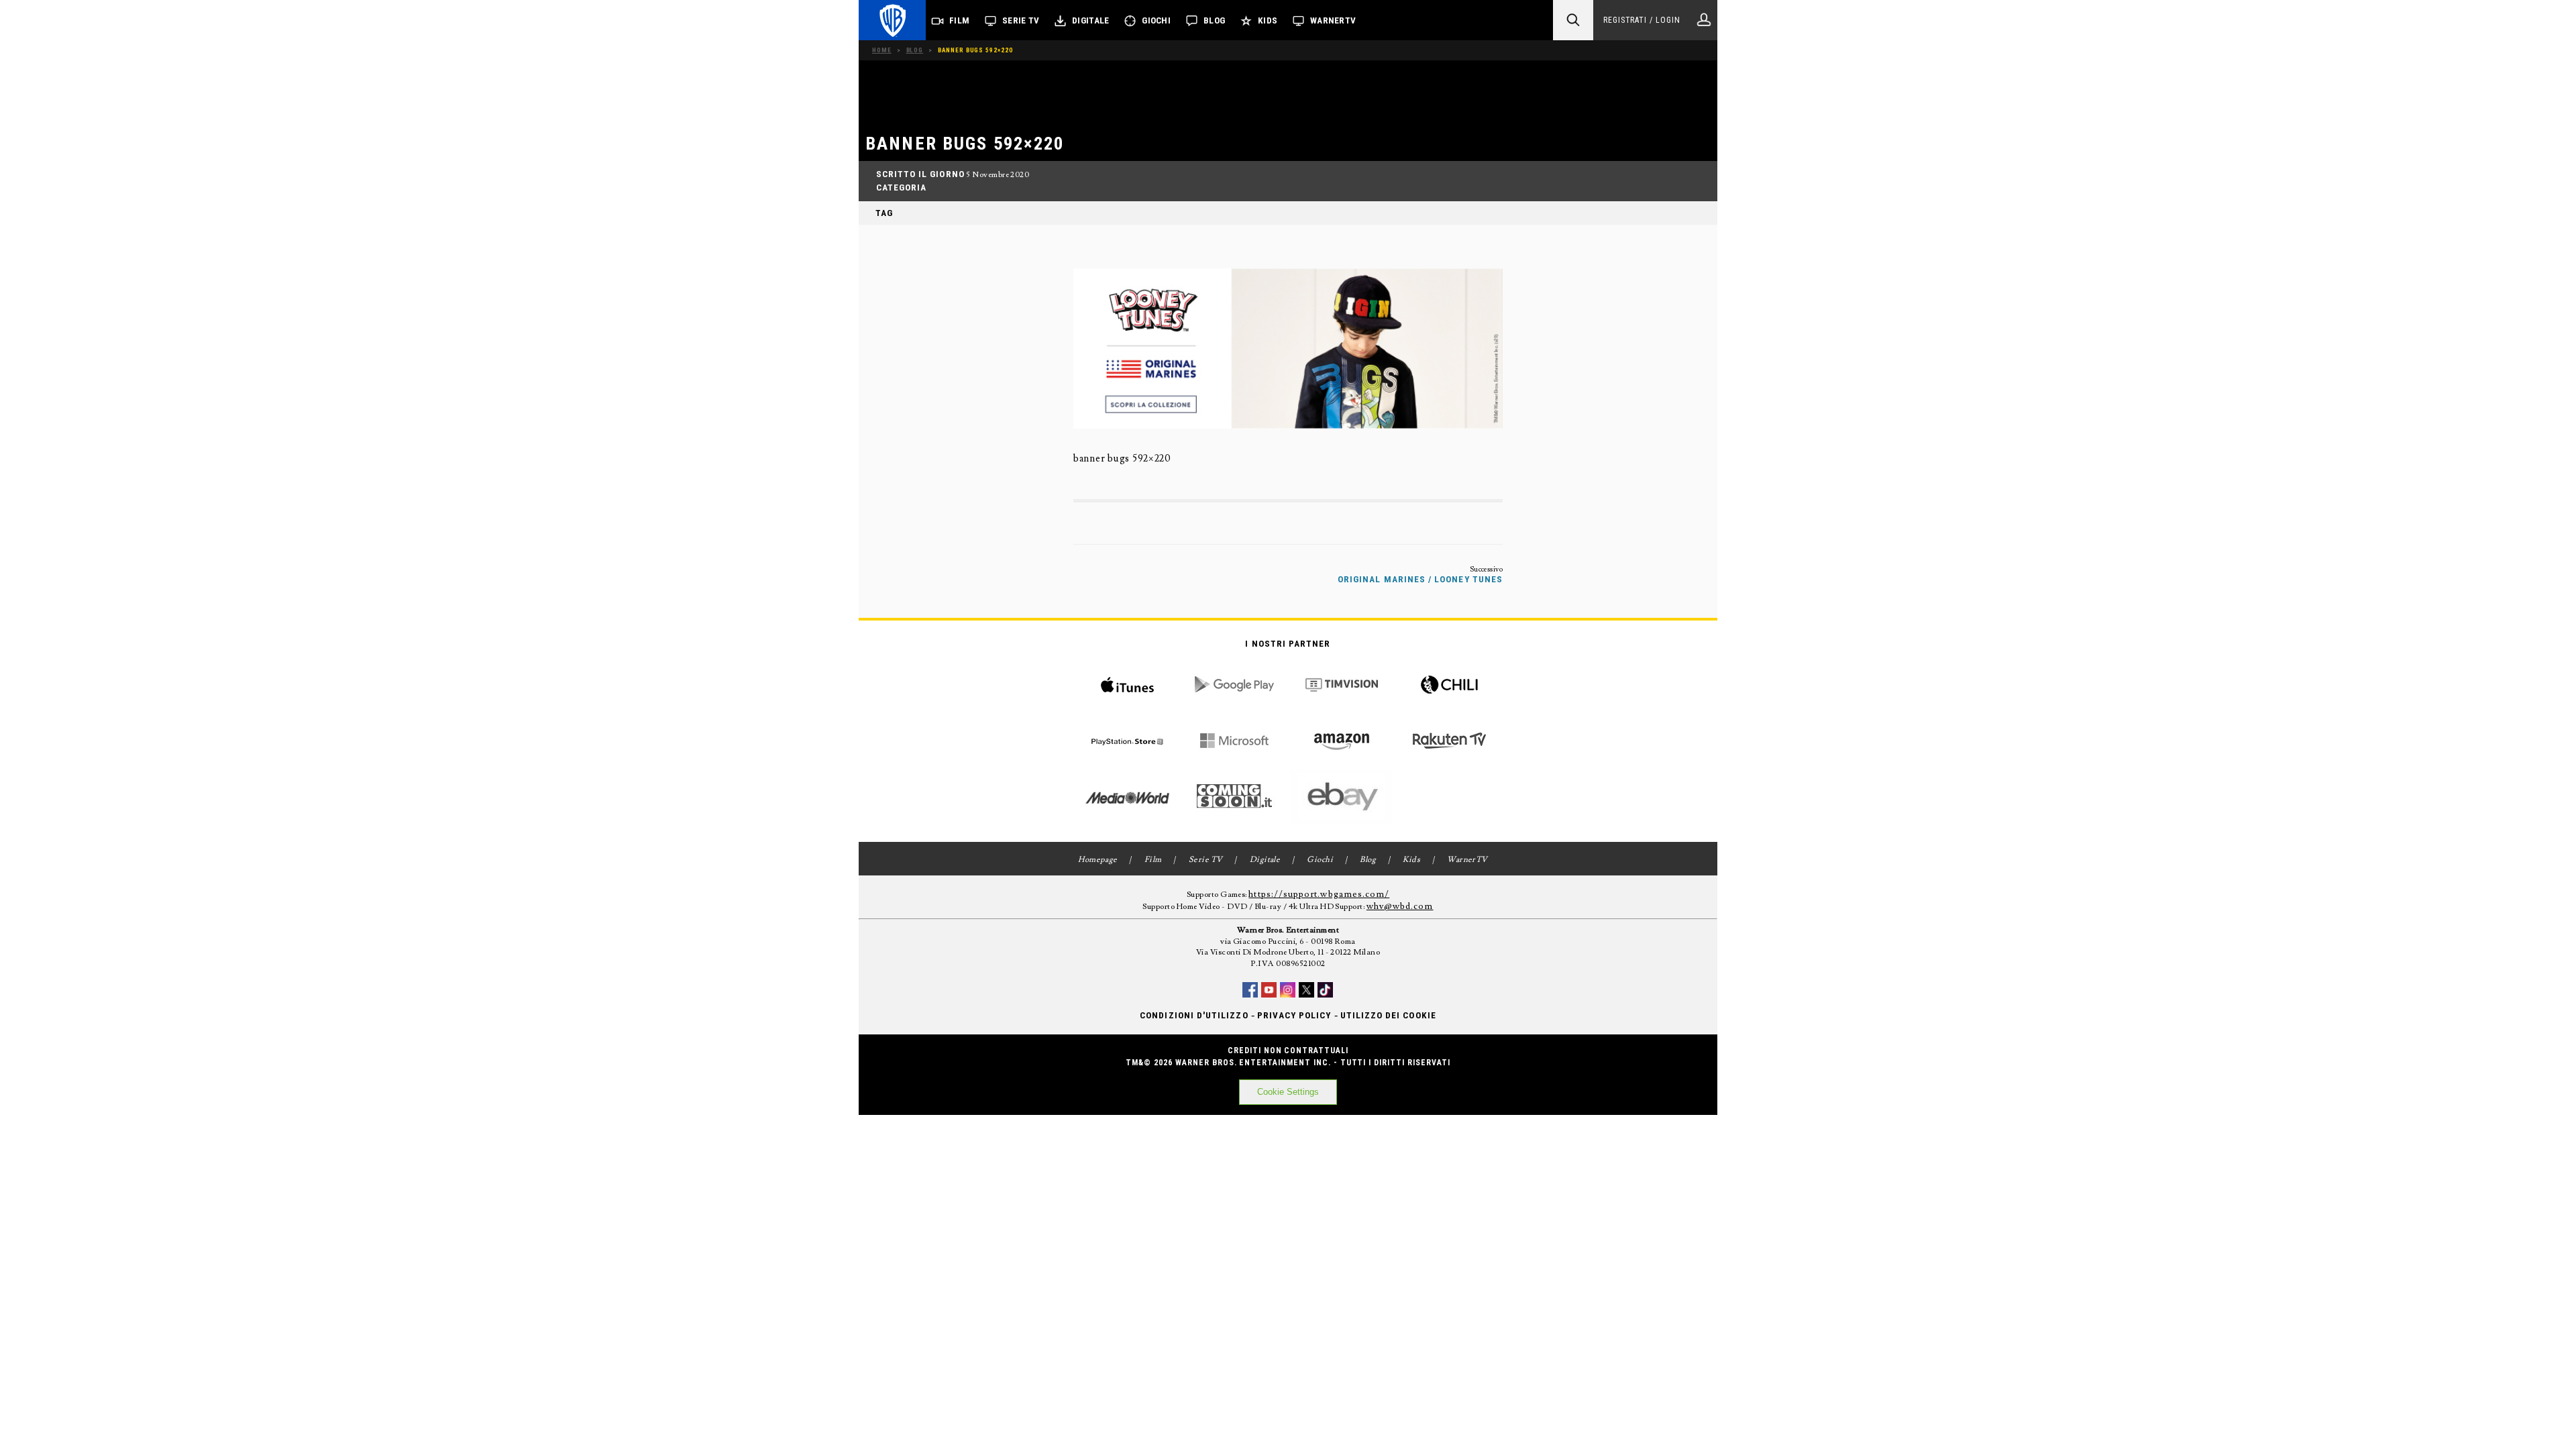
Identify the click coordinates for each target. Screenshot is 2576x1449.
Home (882, 50)
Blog (1214, 20)
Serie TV (1021, 20)
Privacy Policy (1294, 1015)
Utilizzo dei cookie (1388, 1015)
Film (959, 20)
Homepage (1098, 860)
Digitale (1090, 20)
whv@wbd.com (1400, 906)
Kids (1268, 20)
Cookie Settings (1288, 1092)
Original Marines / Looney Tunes (1420, 579)
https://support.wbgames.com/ (1319, 894)
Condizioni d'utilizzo (1194, 1015)
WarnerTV (1333, 20)
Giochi (1156, 20)
